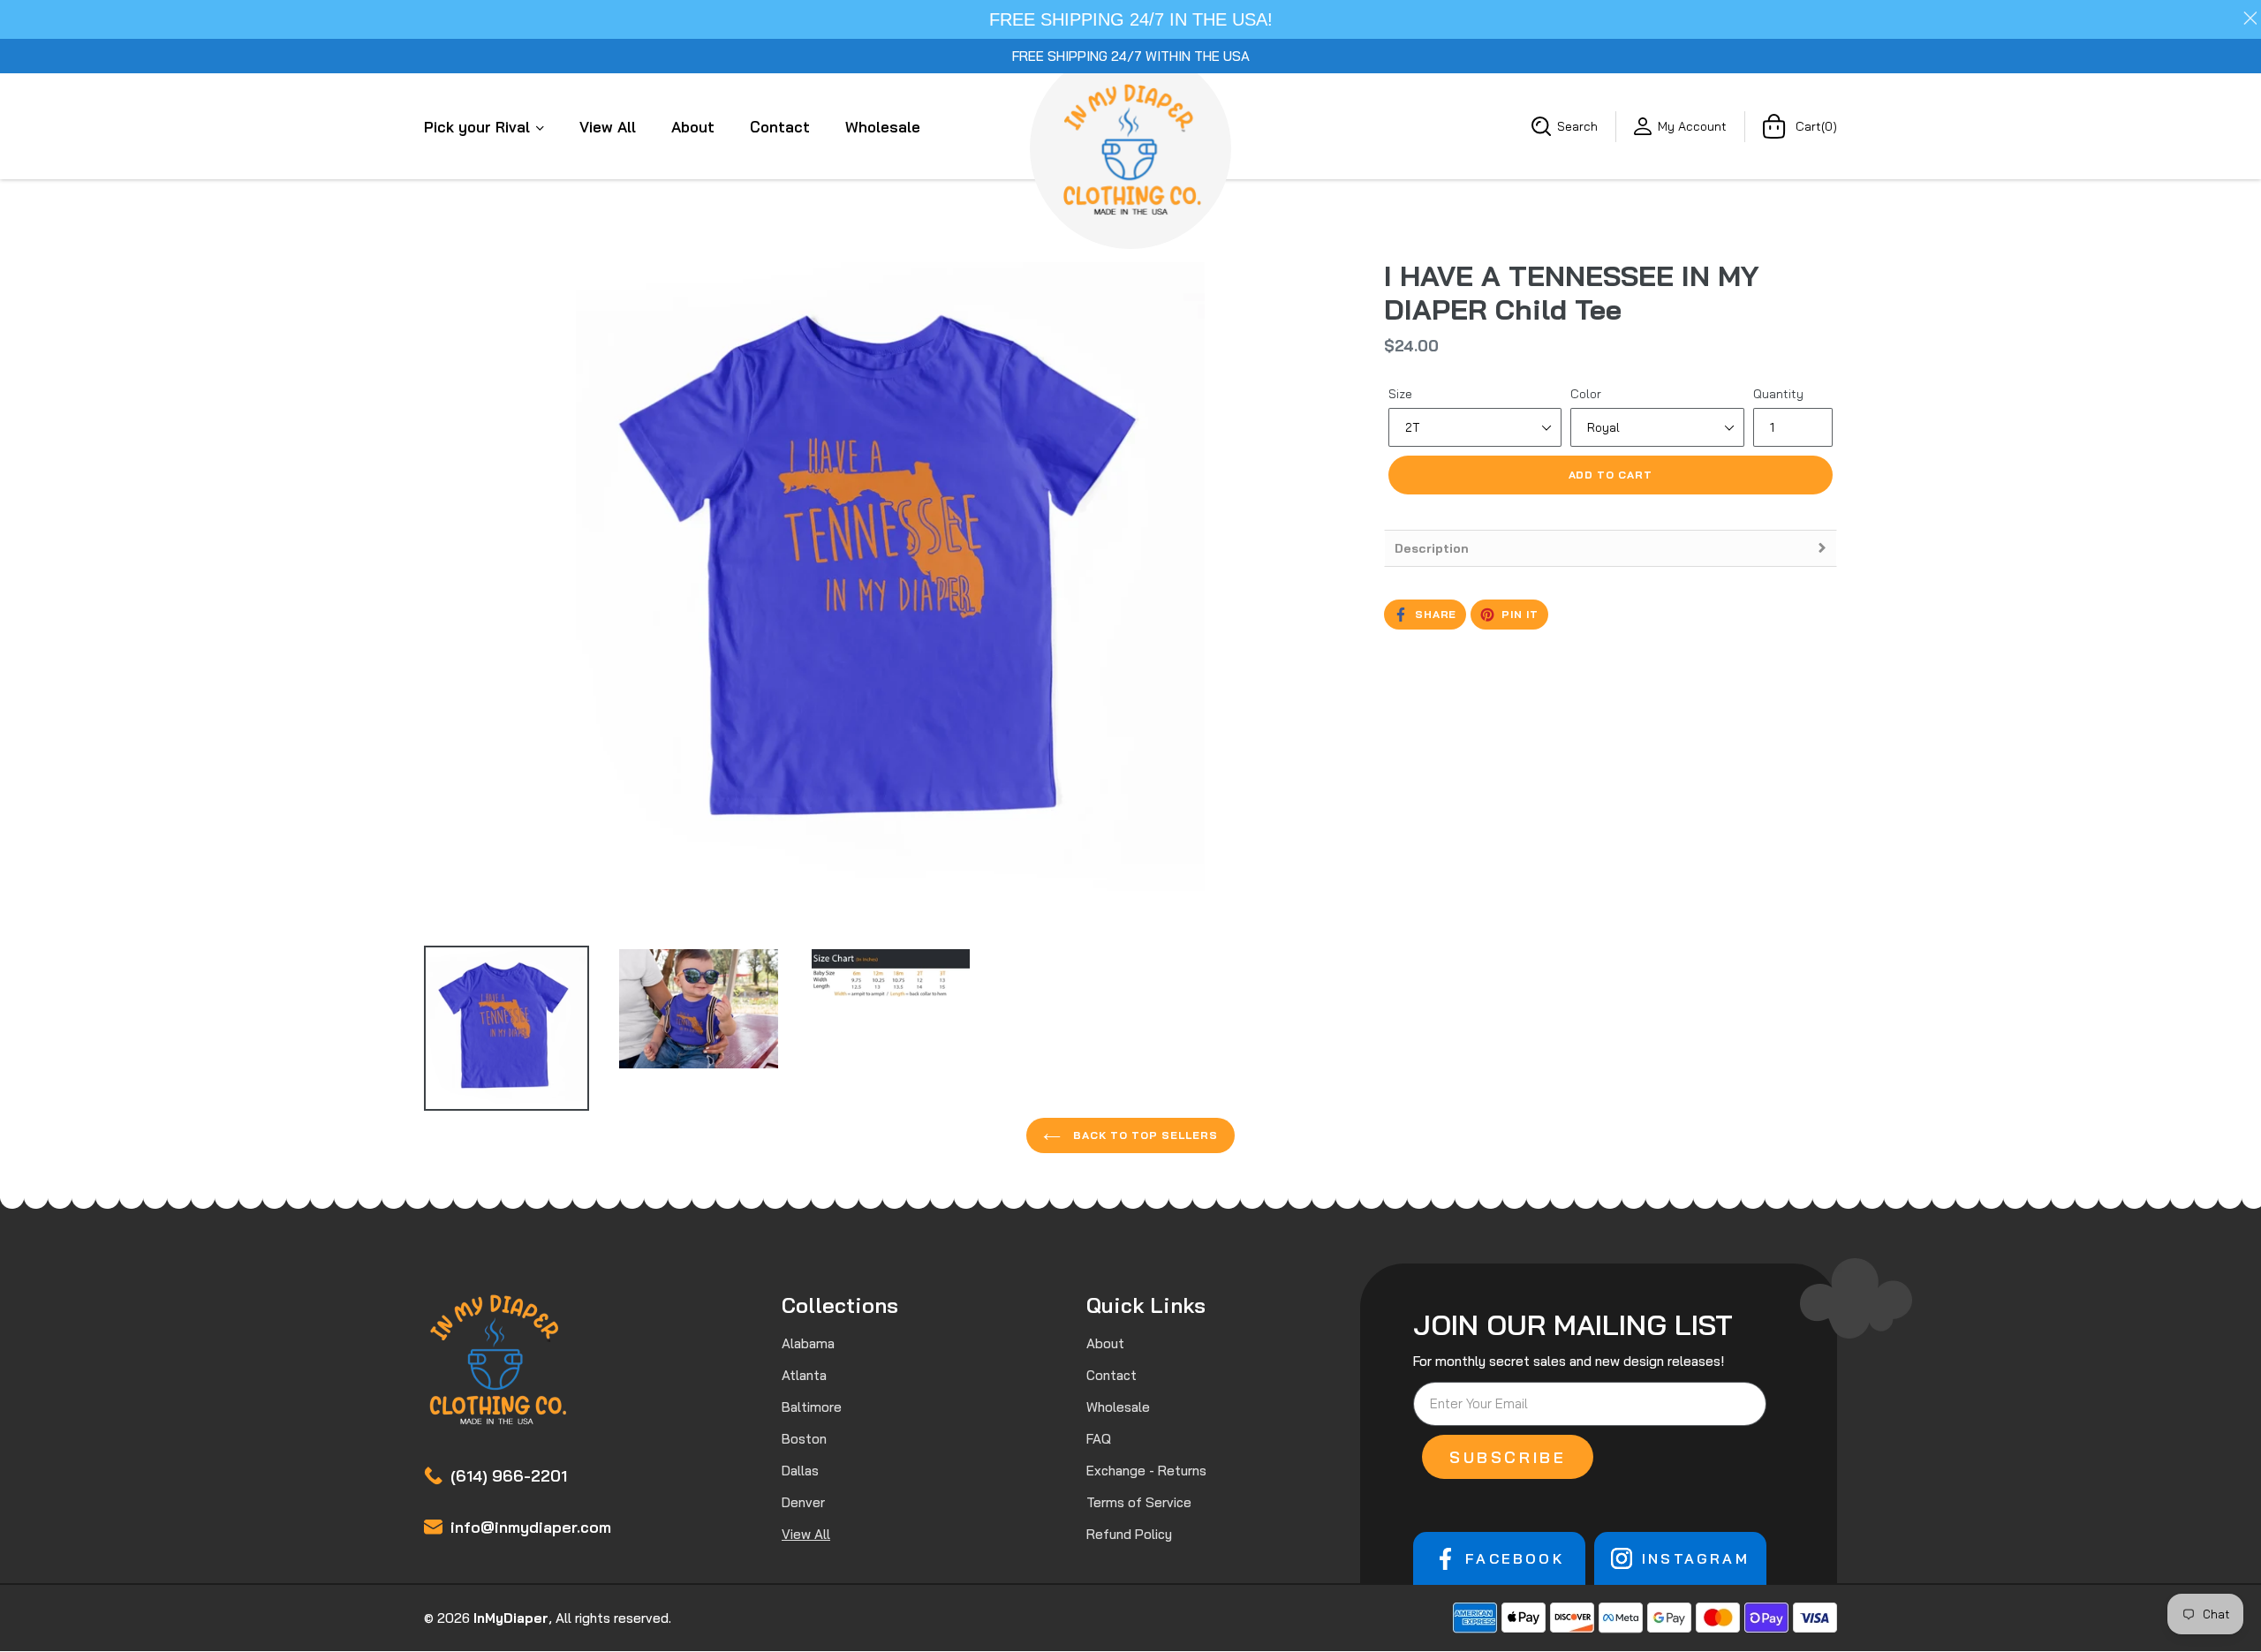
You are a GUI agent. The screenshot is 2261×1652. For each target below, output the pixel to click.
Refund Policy (1129, 1534)
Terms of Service (1139, 1502)
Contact (780, 127)
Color (1586, 394)
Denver (803, 1502)
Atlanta (804, 1375)
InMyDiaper (511, 1618)
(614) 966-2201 (509, 1476)
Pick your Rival (479, 127)
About (693, 127)
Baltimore (812, 1407)
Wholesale (883, 127)
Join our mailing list (1573, 1324)
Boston (804, 1439)
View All (608, 127)
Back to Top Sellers (1143, 1135)
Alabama (808, 1343)
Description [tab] (1432, 548)
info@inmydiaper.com (531, 1527)
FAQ (1099, 1439)
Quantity (1778, 394)
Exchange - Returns (1146, 1471)
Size (1400, 394)
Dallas (800, 1471)
